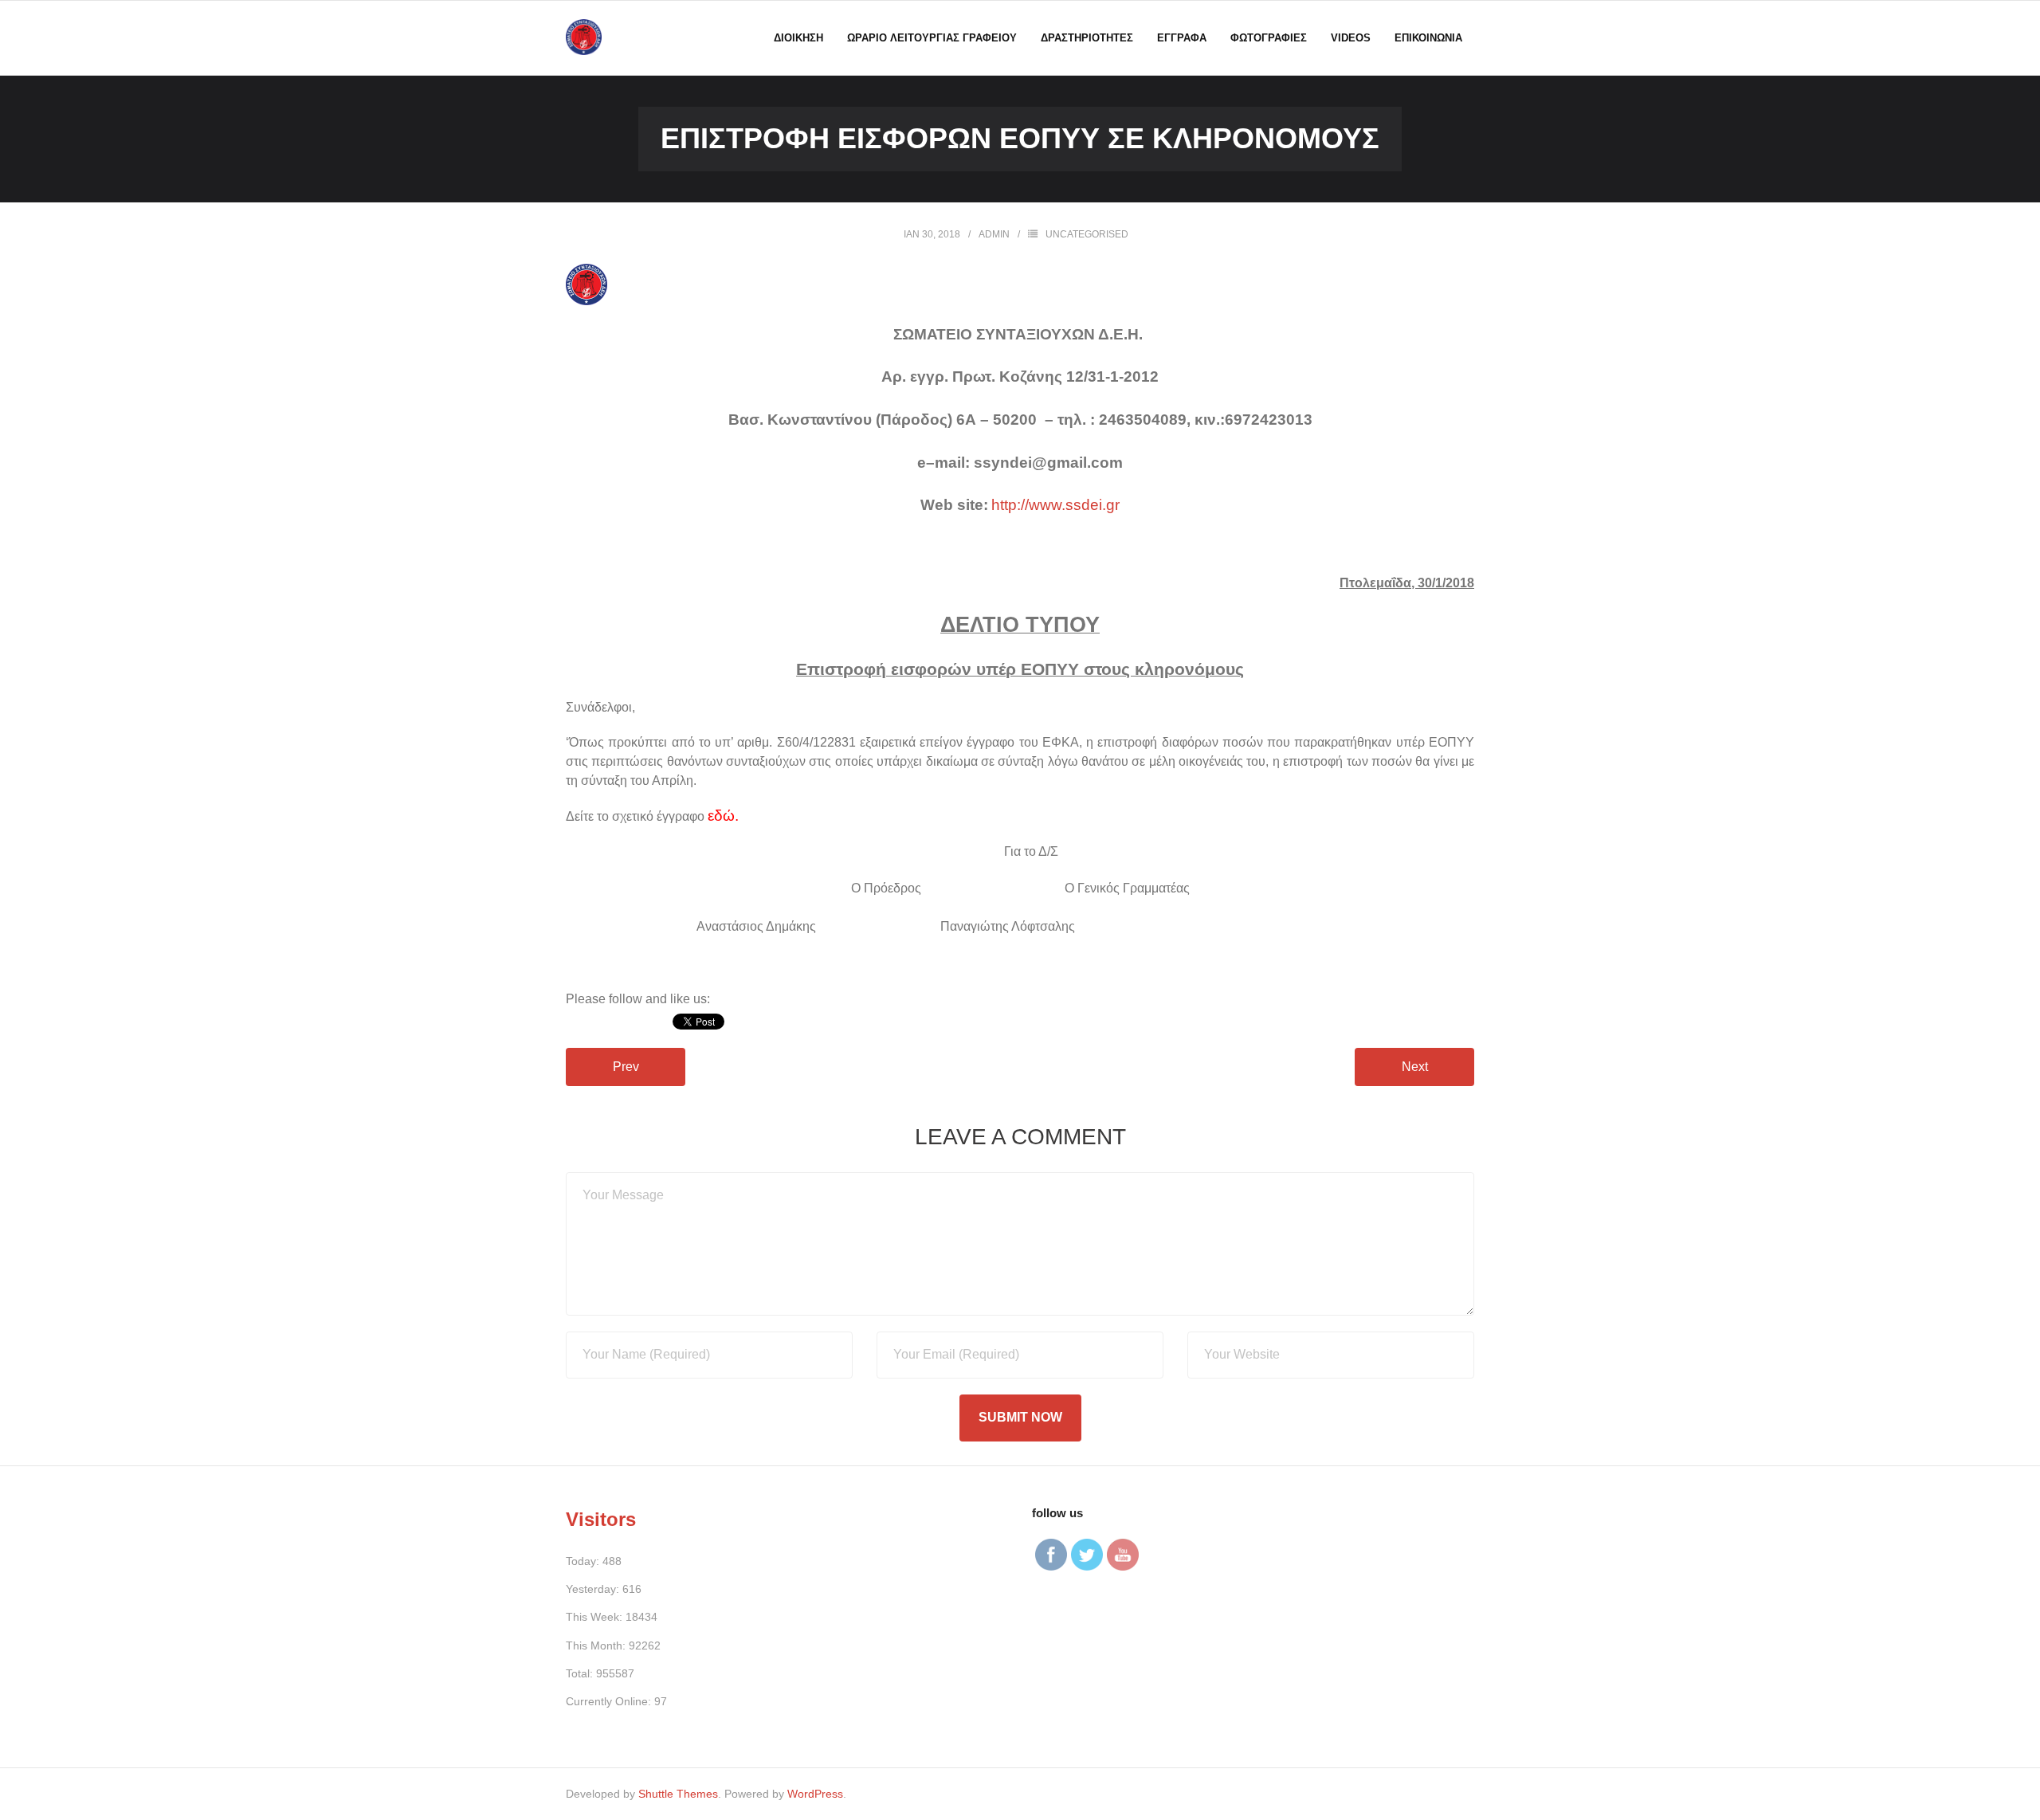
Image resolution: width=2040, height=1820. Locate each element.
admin (994, 234)
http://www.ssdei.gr (1055, 505)
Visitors (601, 1519)
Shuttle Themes (678, 1794)
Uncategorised (1087, 234)
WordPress (815, 1794)
